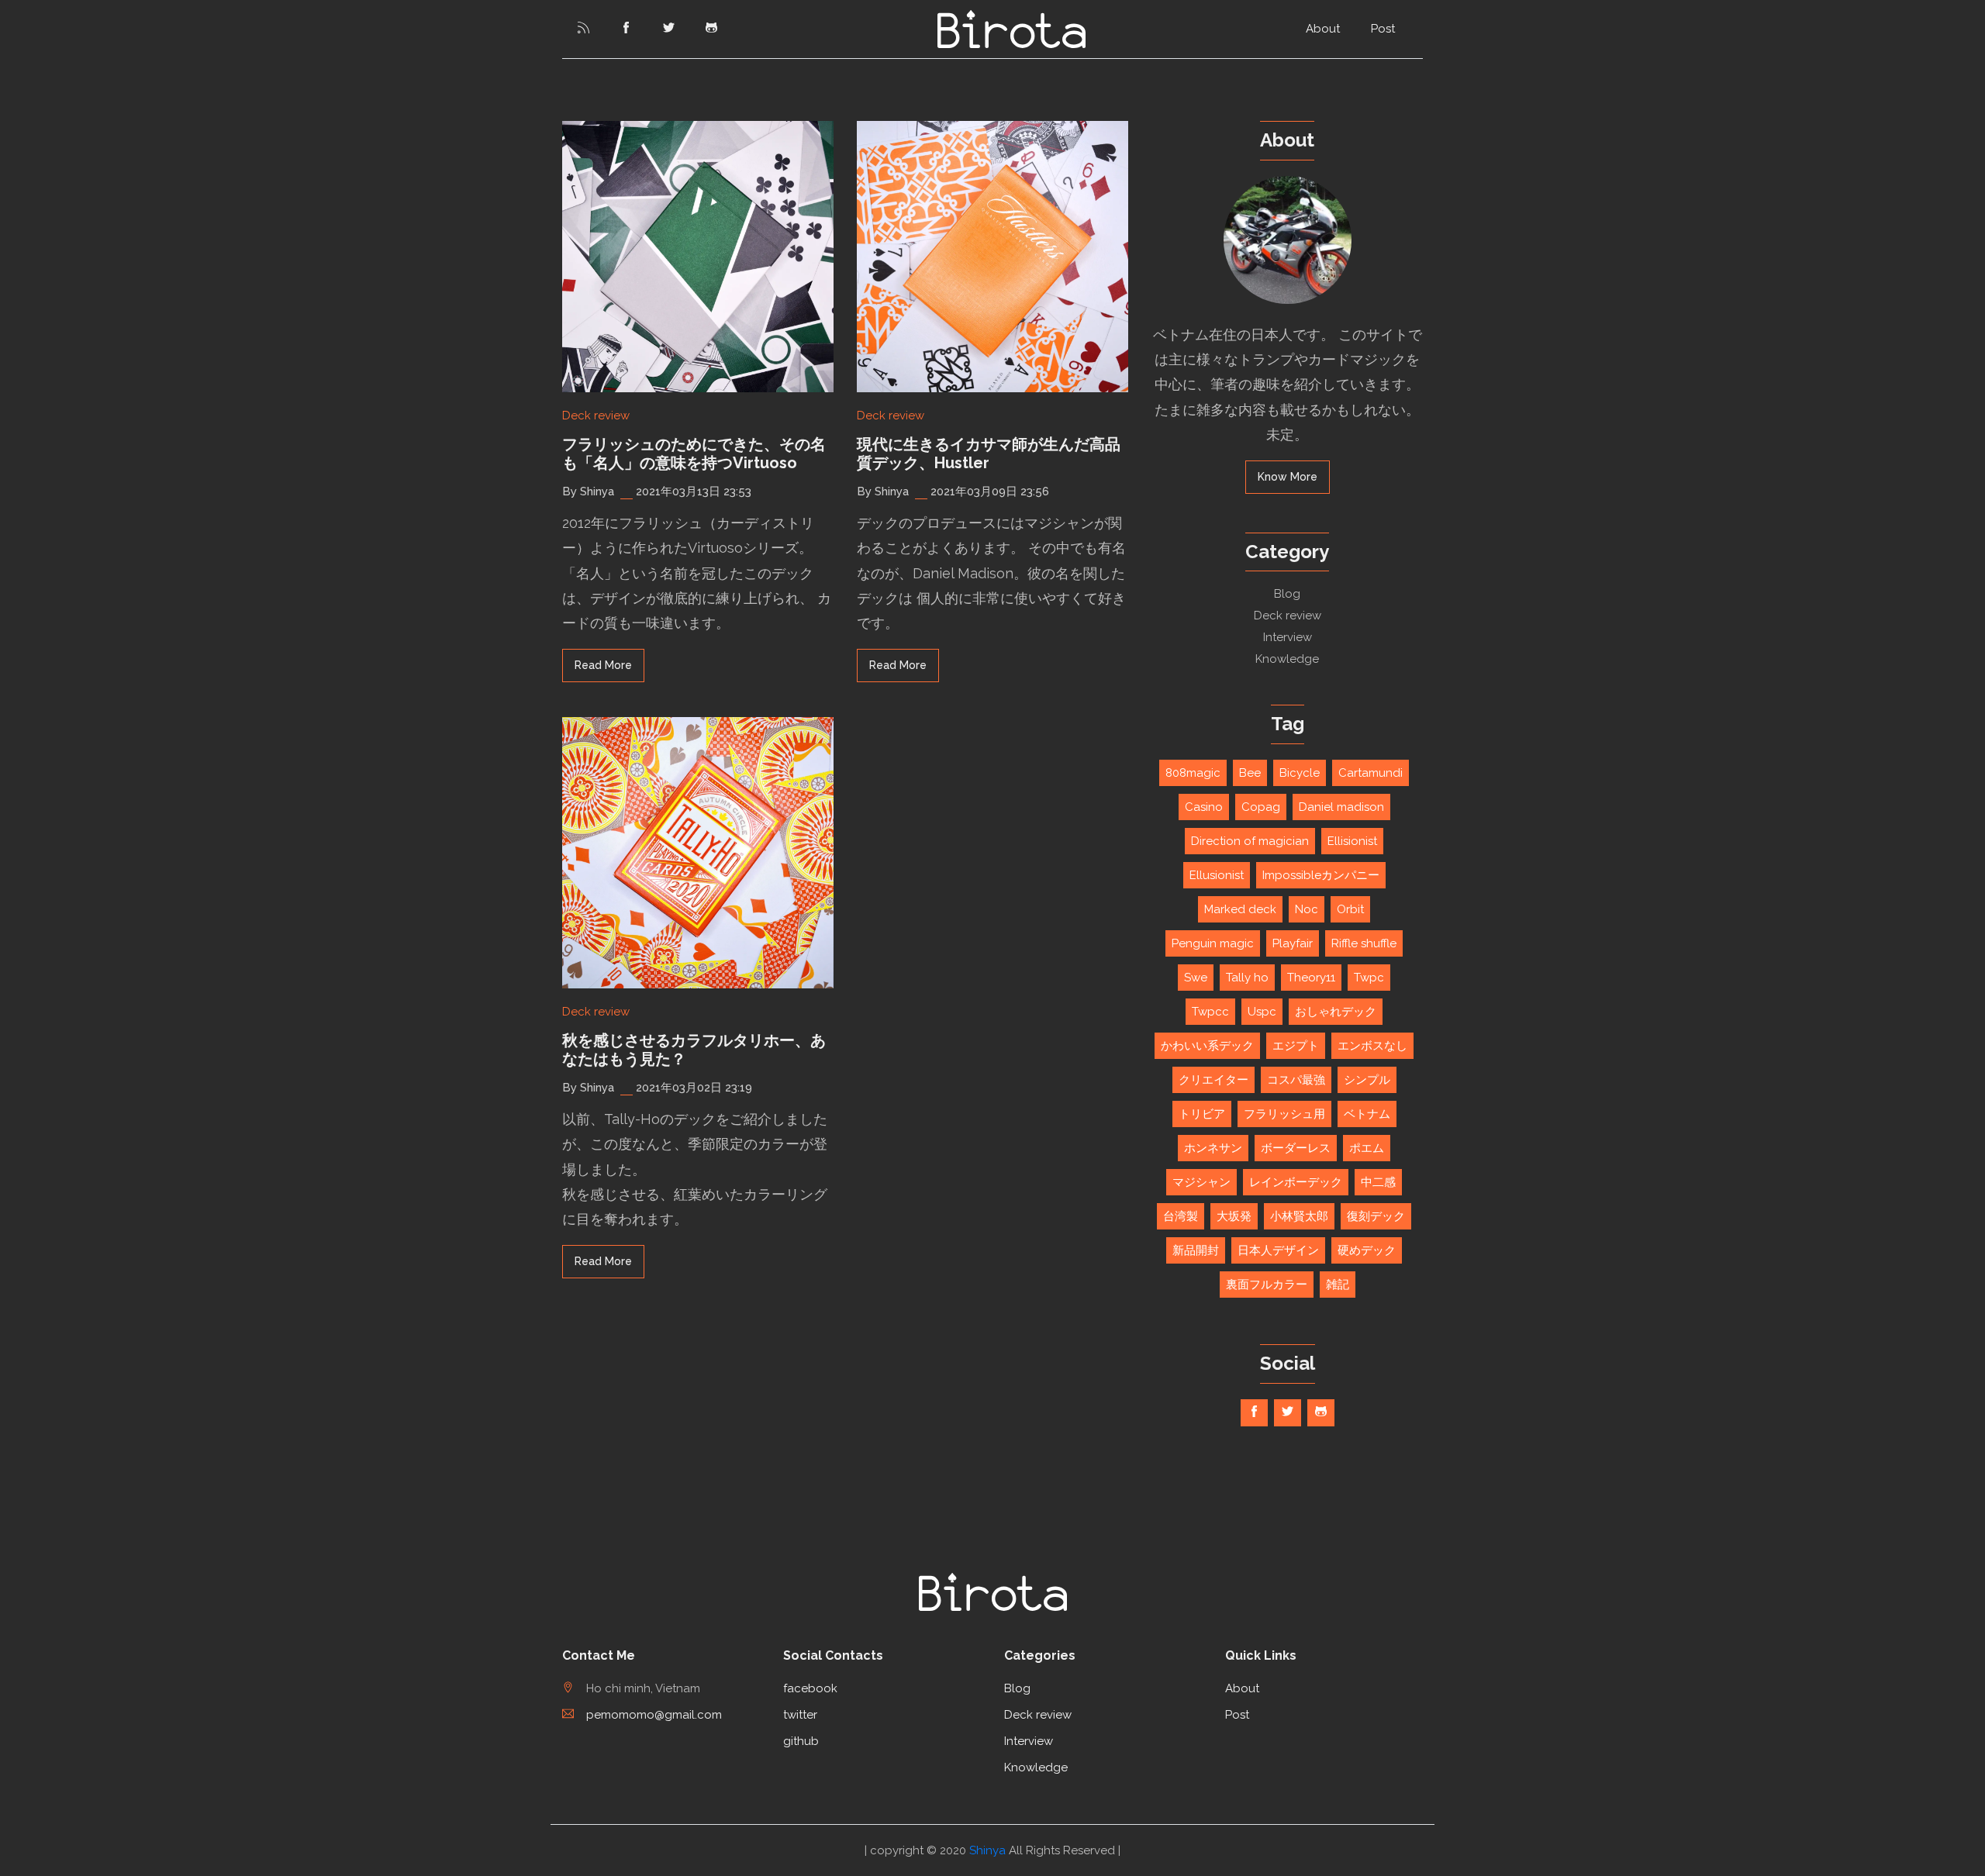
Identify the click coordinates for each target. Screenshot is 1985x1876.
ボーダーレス (1296, 1148)
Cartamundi (1371, 773)
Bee (1250, 773)
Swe (1196, 978)
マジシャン (1201, 1182)
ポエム (1367, 1148)
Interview (1288, 637)
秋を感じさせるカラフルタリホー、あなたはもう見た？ (694, 1050)
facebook (810, 1688)
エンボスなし (1372, 1046)
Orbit (1350, 909)
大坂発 (1234, 1216)
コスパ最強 (1296, 1080)
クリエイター (1213, 1080)
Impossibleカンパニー (1321, 875)
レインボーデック (1296, 1182)
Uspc (1262, 1012)
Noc (1307, 909)
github (801, 1741)
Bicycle (1300, 773)
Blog (1287, 594)
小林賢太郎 (1299, 1216)
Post (1383, 29)
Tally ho (1247, 978)
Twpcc (1210, 1012)
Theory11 (1311, 978)
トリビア (1202, 1114)
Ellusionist (1217, 875)
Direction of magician (1250, 841)
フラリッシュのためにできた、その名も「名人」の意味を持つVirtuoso (694, 453)
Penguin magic (1213, 943)
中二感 (1378, 1182)
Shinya (987, 1850)
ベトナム (1367, 1114)
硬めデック (1367, 1250)
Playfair (1293, 943)
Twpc (1369, 978)
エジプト (1296, 1046)
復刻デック (1376, 1216)
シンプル (1367, 1080)
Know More (1288, 477)
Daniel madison (1341, 807)
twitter (800, 1715)
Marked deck (1240, 909)
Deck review (596, 416)
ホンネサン (1213, 1148)
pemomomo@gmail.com (654, 1715)
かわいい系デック (1207, 1046)
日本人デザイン (1278, 1250)
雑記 (1338, 1285)
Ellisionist (1352, 841)
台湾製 (1181, 1216)
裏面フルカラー (1267, 1285)
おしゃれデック (1336, 1012)
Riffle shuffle (1364, 943)
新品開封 (1196, 1250)
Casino (1204, 807)
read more (603, 665)
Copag (1261, 807)
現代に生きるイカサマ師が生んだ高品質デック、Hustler (989, 453)
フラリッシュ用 (1284, 1114)
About (1323, 29)
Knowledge (1287, 659)
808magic (1193, 773)
